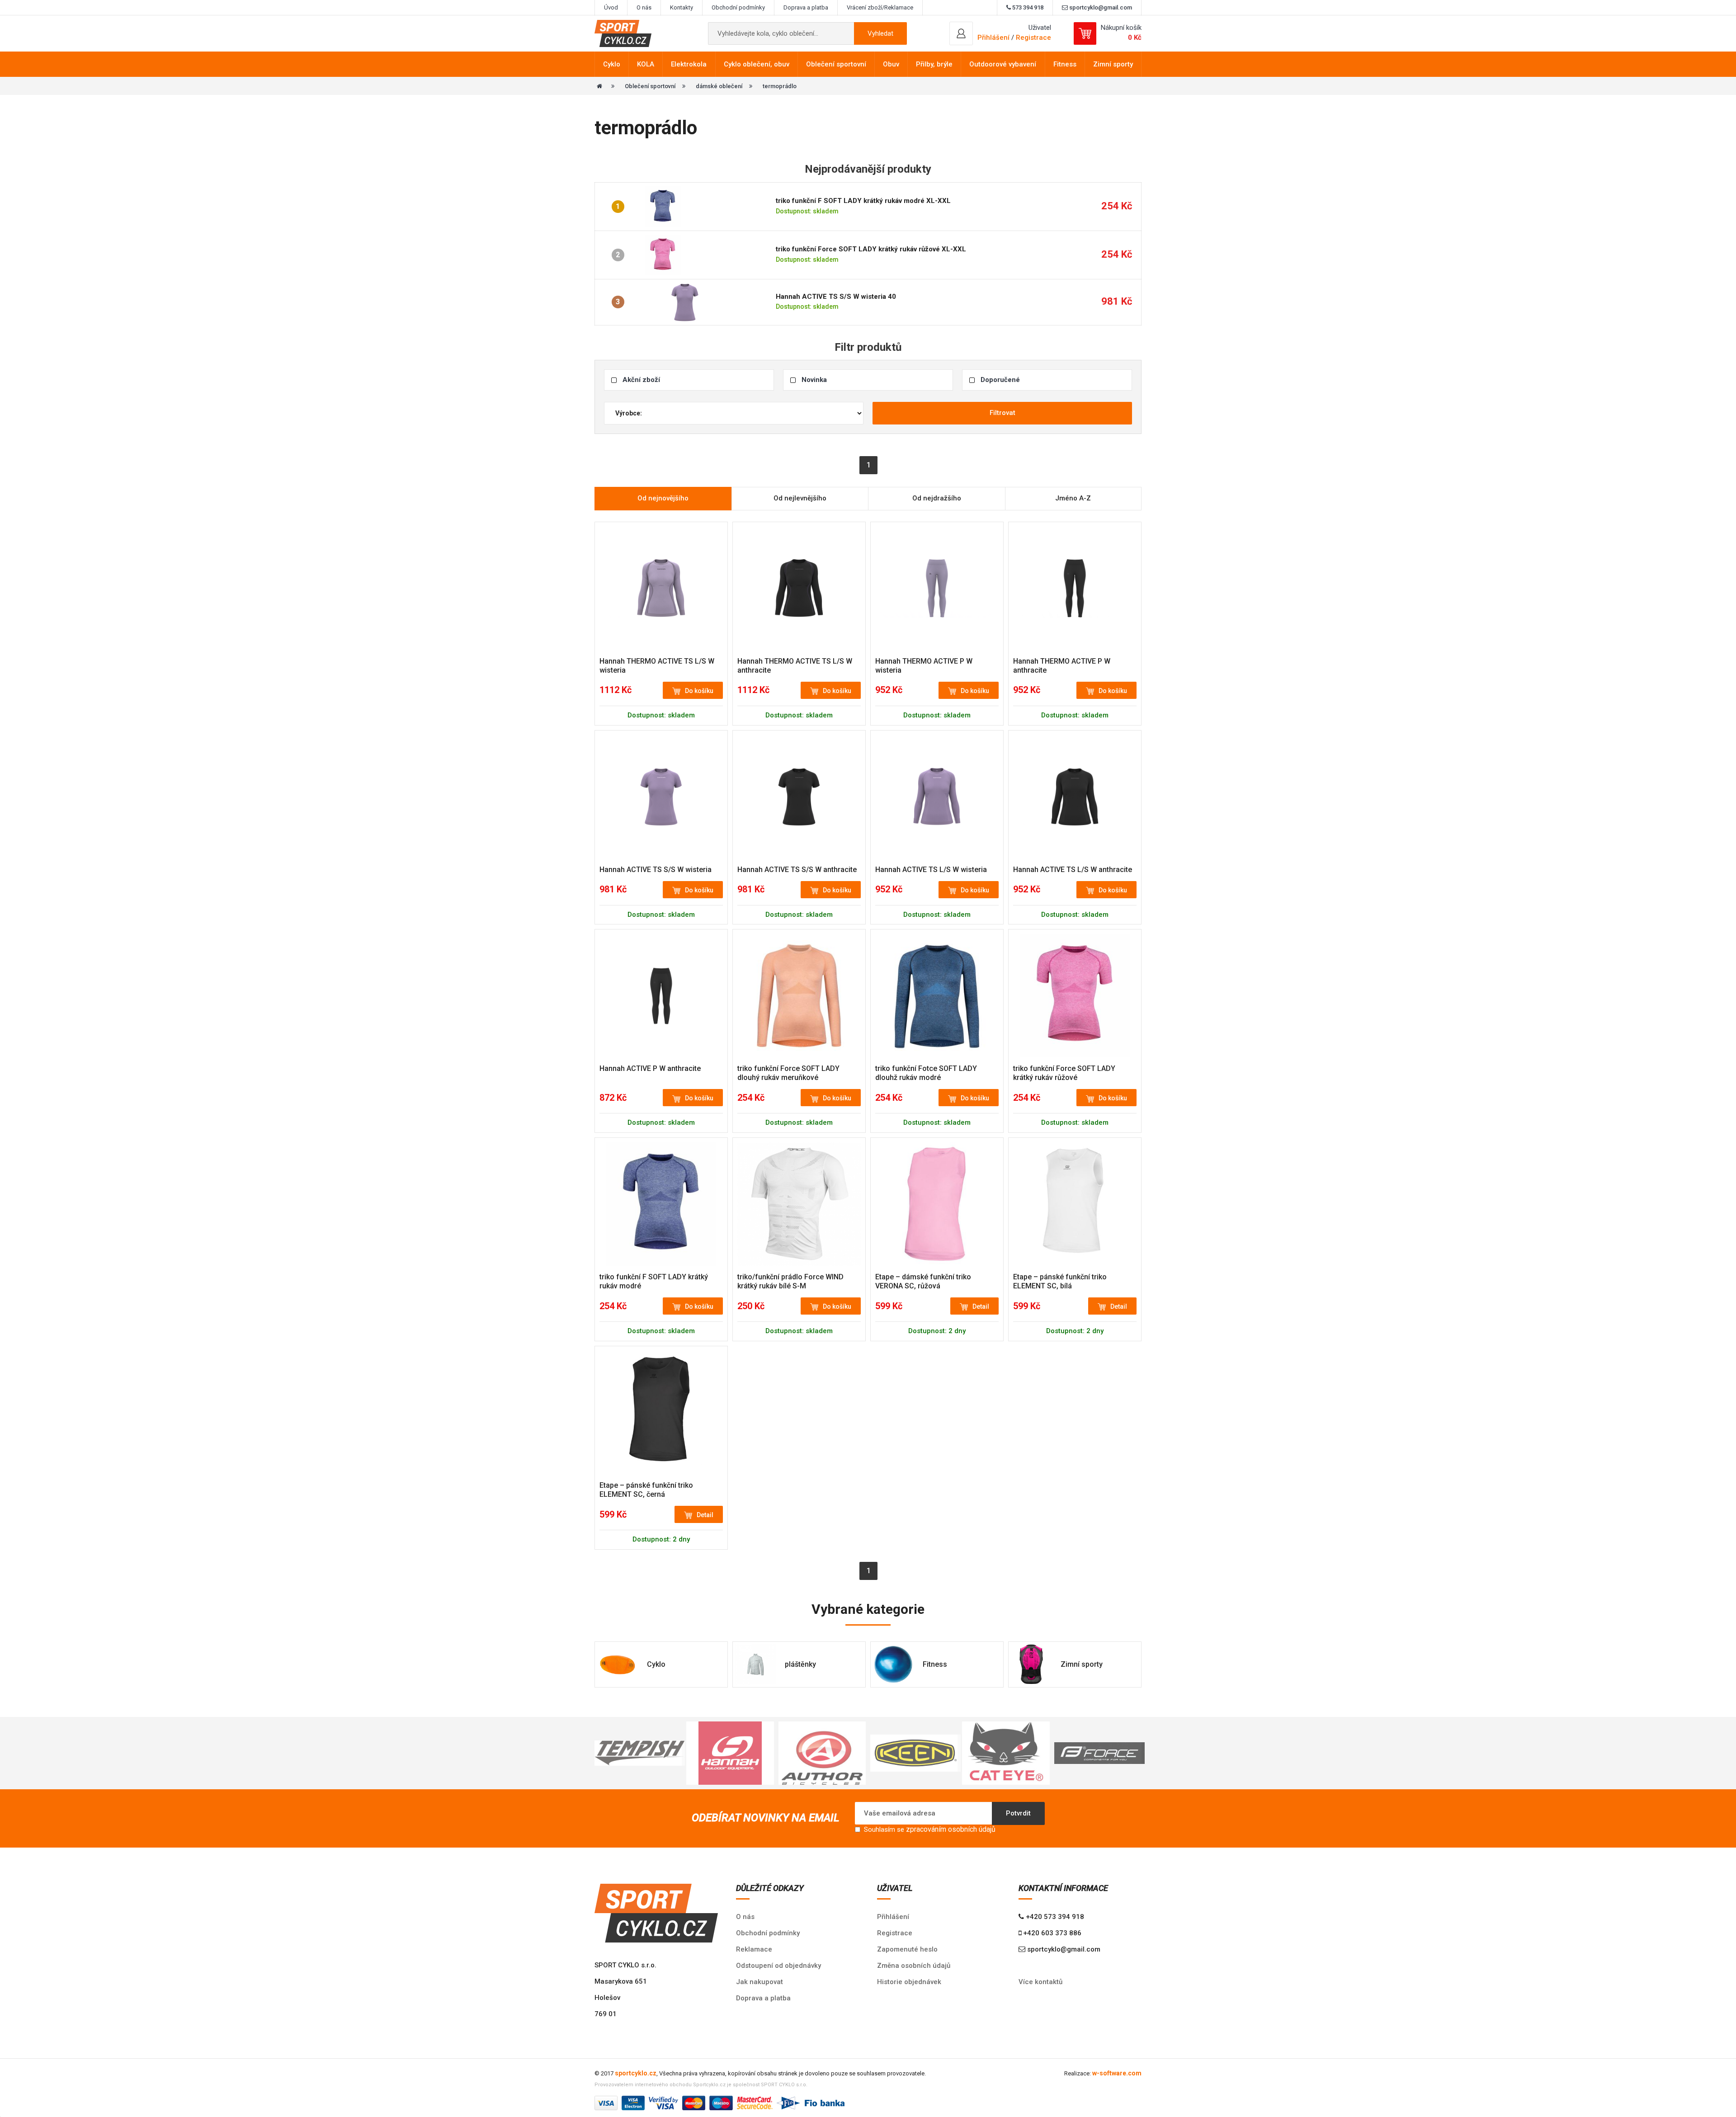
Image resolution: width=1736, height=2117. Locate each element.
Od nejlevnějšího (800, 498)
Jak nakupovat (759, 1982)
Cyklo (612, 64)
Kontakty (682, 7)
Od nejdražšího (937, 498)
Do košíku (699, 691)
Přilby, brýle (934, 64)
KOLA (646, 64)
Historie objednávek (909, 1982)
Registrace (1033, 38)
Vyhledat (880, 33)
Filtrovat (1002, 413)
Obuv (891, 64)
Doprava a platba (806, 7)
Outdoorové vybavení (1003, 64)
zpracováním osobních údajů (951, 1829)
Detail (981, 1306)
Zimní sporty (1113, 64)
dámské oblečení (719, 86)
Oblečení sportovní (836, 64)
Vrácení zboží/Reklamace (880, 7)
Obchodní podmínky (738, 7)
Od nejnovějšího (663, 498)
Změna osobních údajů (914, 1966)
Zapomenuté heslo (907, 1949)
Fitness (1065, 64)
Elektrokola (689, 64)
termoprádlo (780, 86)
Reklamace (754, 1949)
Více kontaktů (1040, 1982)
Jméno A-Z (1073, 498)
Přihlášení (893, 1917)
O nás (644, 7)
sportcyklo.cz (636, 2073)
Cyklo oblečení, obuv (757, 64)
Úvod (611, 7)
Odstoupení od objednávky (778, 1966)
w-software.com (1117, 2073)
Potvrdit (1018, 1813)
